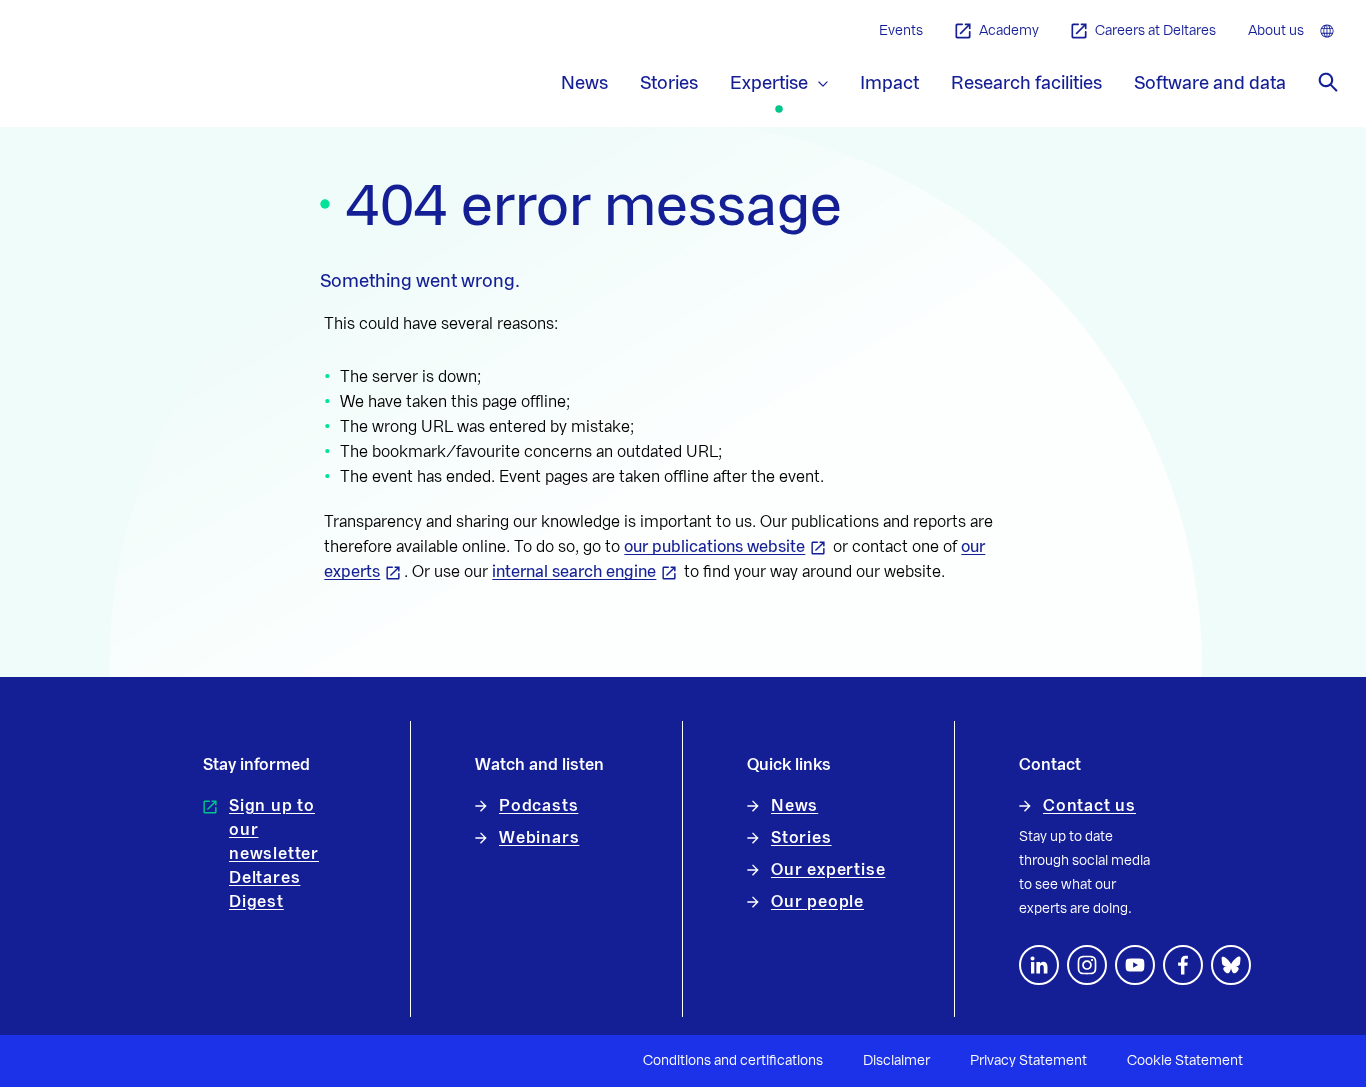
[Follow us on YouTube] (1135, 965)
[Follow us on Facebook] (1183, 965)
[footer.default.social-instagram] (1087, 965)
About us (1276, 31)
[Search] (1328, 82)
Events (901, 31)
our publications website (714, 547)
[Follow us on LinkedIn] (1039, 965)
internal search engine (574, 572)
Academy (1009, 31)
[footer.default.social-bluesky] (1231, 965)
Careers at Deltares (1155, 31)
